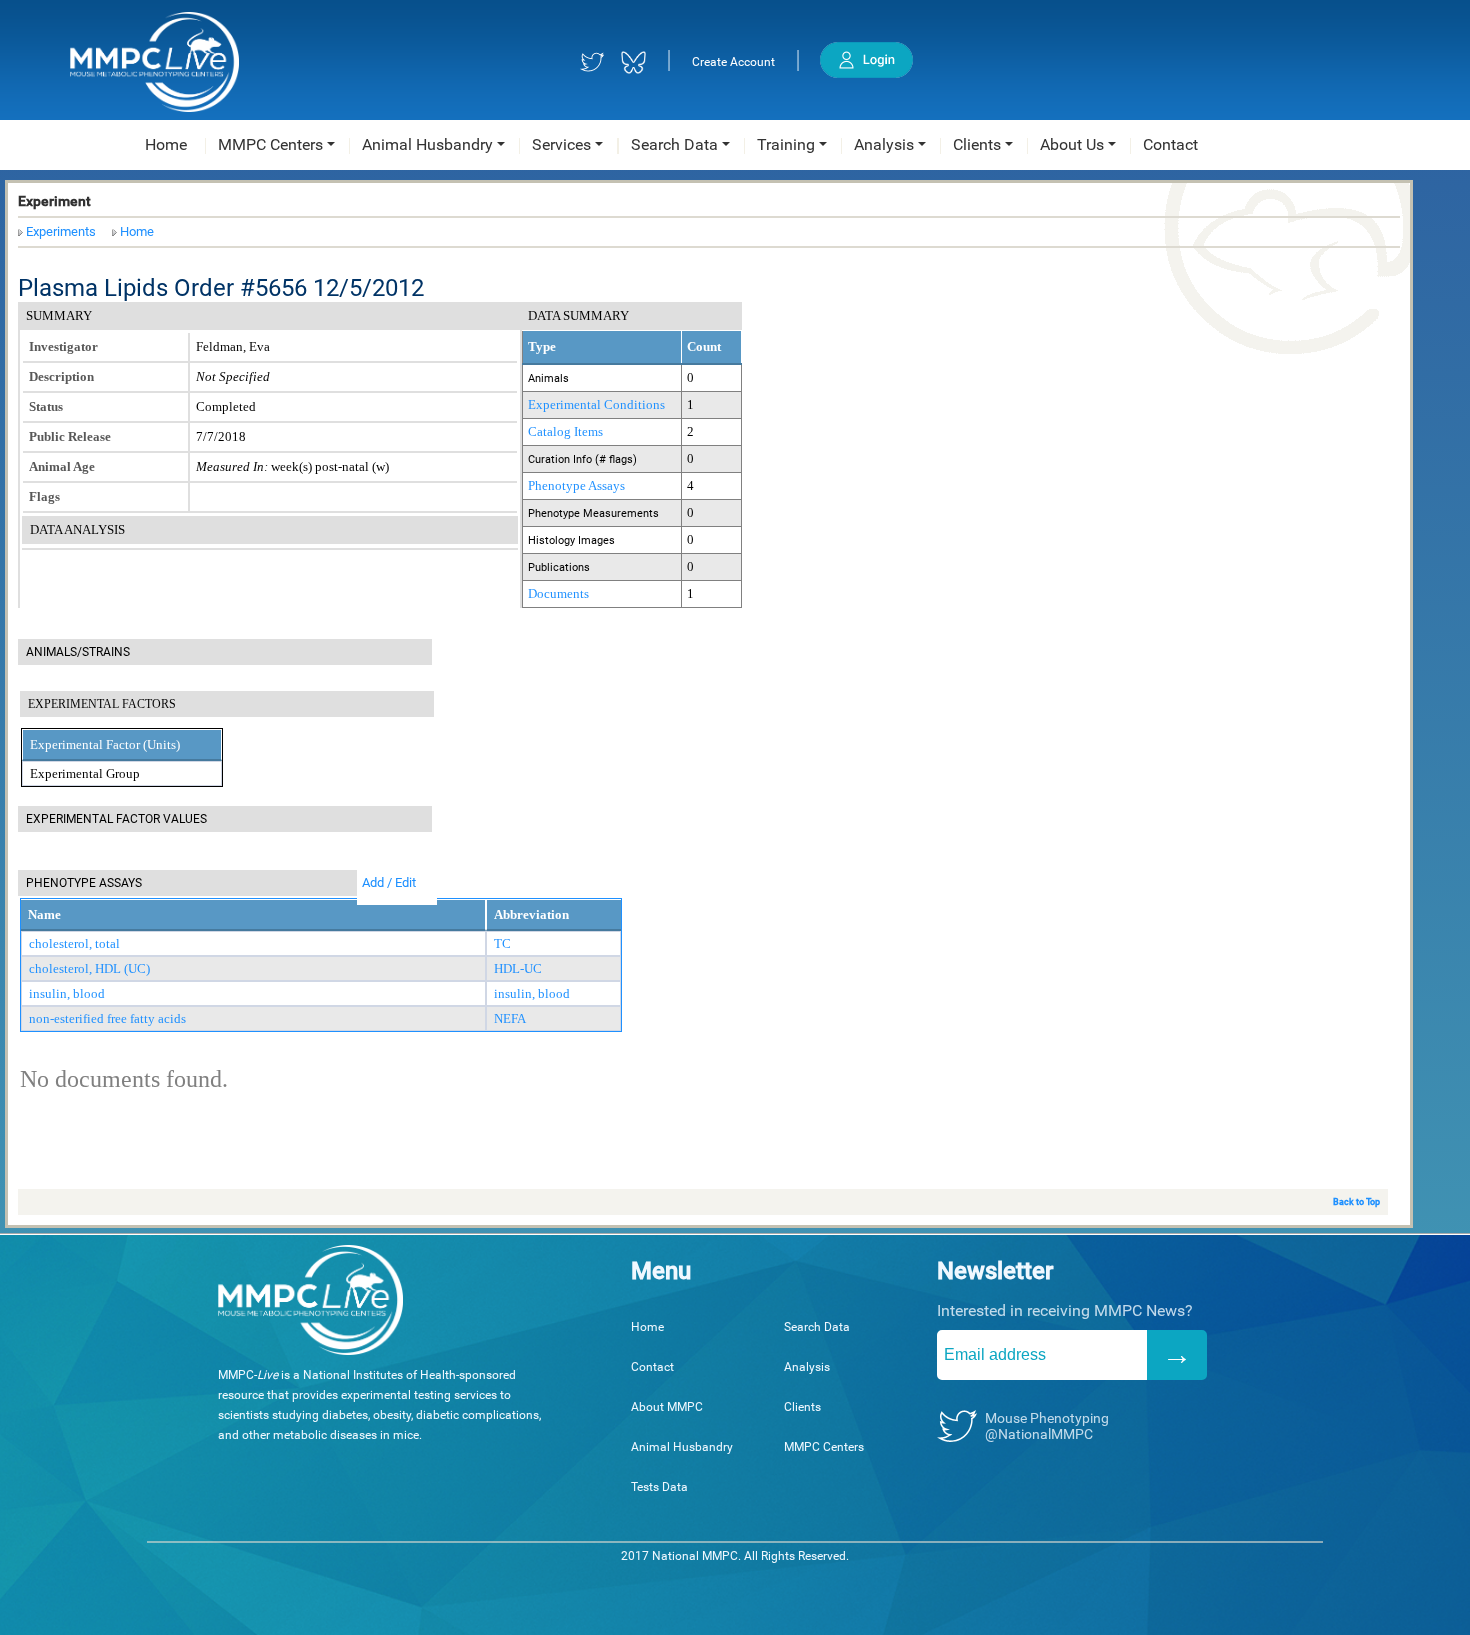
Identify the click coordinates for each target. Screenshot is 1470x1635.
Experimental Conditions (596, 404)
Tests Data (659, 1487)
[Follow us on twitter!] (592, 62)
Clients (802, 1407)
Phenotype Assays (576, 485)
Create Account (733, 62)
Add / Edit (389, 882)
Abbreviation (531, 914)
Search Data (817, 1327)
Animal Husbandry (682, 1447)
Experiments (61, 231)
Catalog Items (565, 431)
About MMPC (667, 1407)
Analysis (807, 1367)
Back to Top (1356, 1202)
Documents (558, 593)
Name (44, 914)
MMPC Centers (824, 1447)
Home (137, 231)
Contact (652, 1367)
